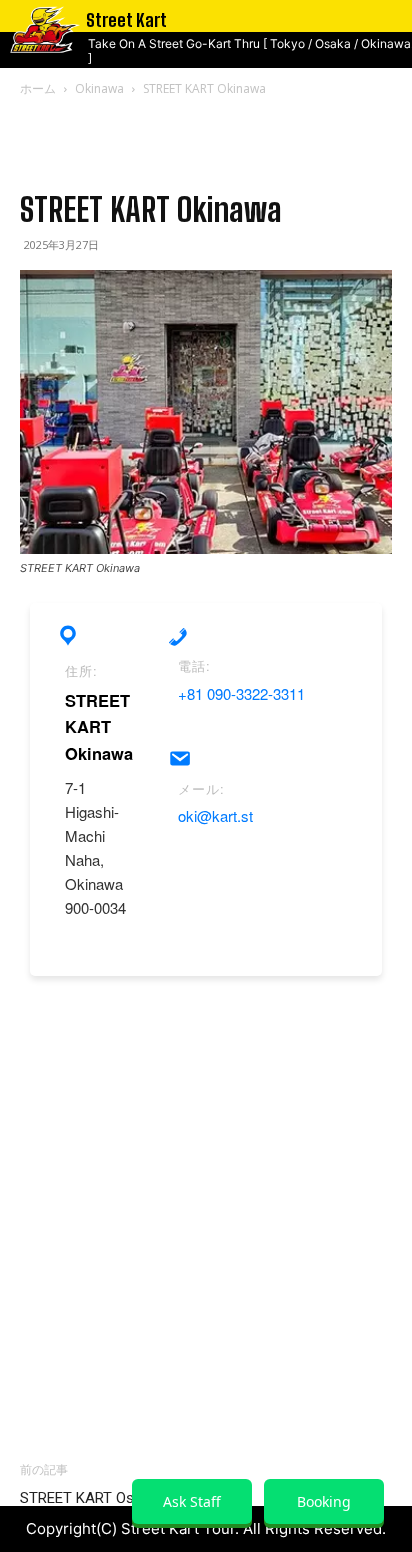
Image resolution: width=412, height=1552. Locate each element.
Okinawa (99, 88)
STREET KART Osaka (88, 1498)
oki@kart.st (215, 815)
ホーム (38, 88)
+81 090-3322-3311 (241, 693)
